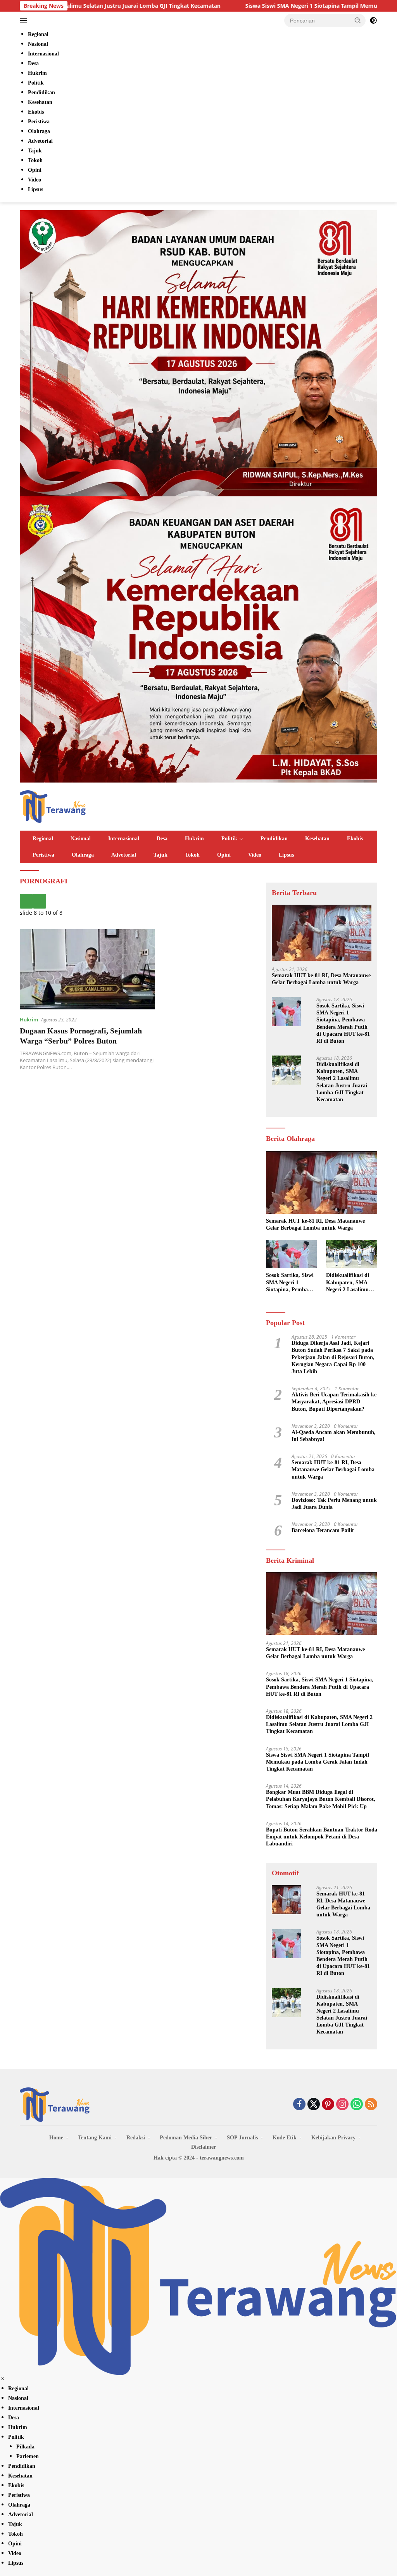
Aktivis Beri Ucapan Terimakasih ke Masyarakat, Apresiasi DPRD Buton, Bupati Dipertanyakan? (334, 1402)
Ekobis (355, 839)
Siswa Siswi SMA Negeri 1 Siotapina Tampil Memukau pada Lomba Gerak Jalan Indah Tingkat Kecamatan (318, 1762)
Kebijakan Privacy (333, 2138)
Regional (43, 839)
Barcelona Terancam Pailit (323, 1530)
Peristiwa (43, 855)
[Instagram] (342, 2105)
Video (255, 855)
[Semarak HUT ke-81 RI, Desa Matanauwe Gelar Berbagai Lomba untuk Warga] (322, 933)
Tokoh (192, 855)
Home (56, 2138)
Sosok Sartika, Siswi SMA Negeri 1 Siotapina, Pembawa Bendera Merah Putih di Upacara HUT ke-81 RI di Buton (343, 1023)
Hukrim (194, 839)
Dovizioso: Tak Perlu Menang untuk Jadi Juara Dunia (334, 1504)
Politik (229, 839)
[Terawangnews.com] (53, 806)
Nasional (81, 839)
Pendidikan (274, 839)
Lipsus (286, 855)
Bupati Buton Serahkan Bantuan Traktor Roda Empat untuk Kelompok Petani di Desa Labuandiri (322, 1837)
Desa (162, 839)
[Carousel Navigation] (137, 901)
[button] (358, 20)
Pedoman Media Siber (186, 2138)
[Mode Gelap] (373, 21)
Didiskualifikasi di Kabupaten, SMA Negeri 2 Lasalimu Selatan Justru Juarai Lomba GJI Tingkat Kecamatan (342, 1082)
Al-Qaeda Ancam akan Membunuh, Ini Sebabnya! (334, 1436)
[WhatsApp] (357, 2105)
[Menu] (25, 21)
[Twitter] (314, 2105)
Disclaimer (204, 2147)
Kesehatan (317, 839)
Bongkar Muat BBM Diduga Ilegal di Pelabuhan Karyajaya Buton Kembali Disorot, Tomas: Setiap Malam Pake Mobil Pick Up (321, 1799)
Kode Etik (285, 2138)
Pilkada (25, 2447)
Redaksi (136, 2138)
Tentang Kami (95, 2138)
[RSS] (371, 2105)
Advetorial (124, 855)
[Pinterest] (328, 2105)
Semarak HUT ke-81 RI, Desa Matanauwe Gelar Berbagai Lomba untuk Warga (321, 979)
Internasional (124, 839)
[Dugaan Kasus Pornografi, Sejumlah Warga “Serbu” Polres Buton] (87, 969)
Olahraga (83, 855)
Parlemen (28, 2456)
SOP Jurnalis (242, 2138)
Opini (224, 855)
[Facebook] (299, 2105)
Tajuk (161, 855)
